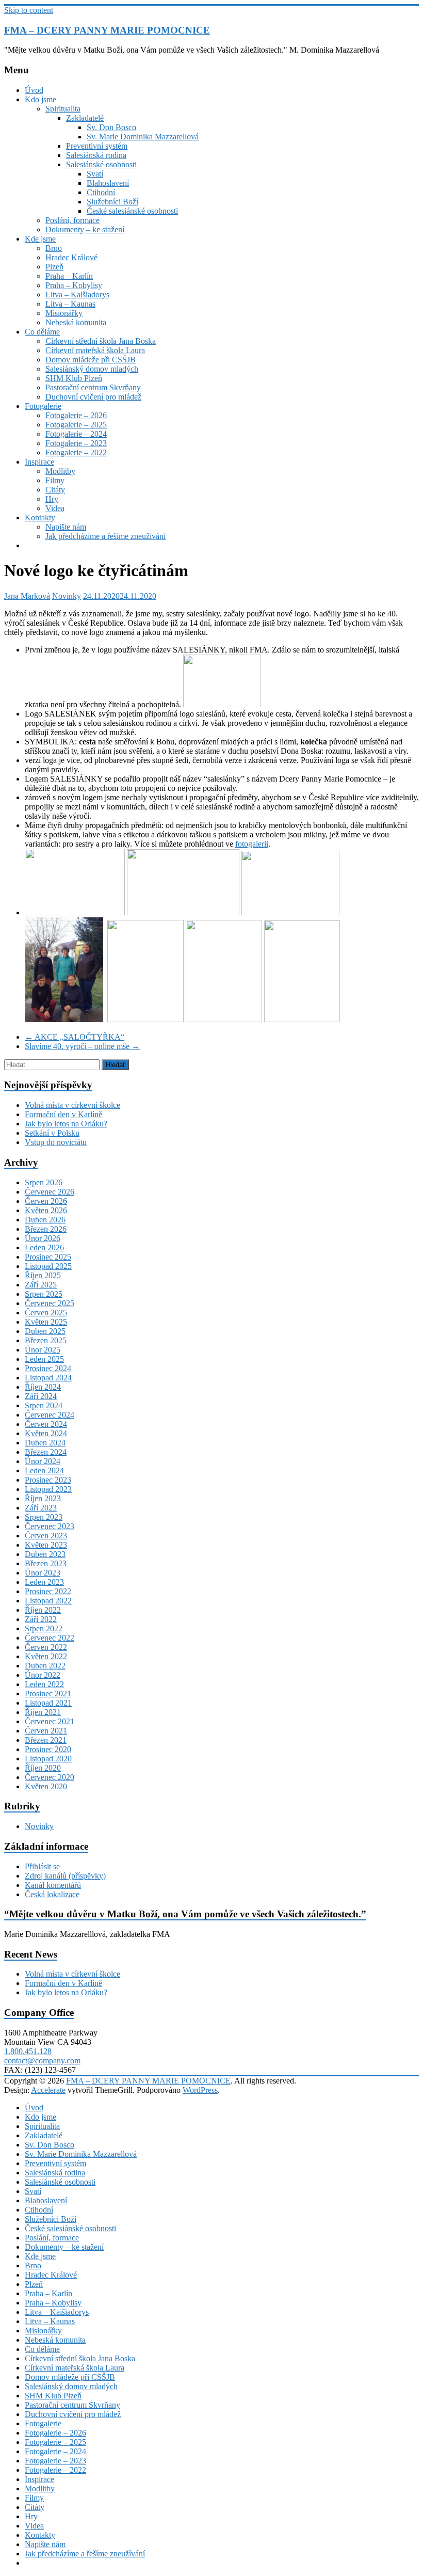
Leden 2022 (44, 1684)
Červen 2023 (46, 1536)
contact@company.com (42, 2061)
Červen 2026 (46, 1201)
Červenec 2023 (50, 1526)
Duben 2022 (45, 1666)
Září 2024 (41, 1396)
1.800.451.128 (28, 2051)
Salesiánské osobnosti (101, 164)
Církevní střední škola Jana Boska (101, 341)
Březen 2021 (46, 1740)
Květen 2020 (46, 1786)
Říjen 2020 (43, 1768)
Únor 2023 (43, 1573)
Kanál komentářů (53, 1885)
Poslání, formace (72, 220)
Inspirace (39, 462)
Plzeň (54, 267)
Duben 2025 (45, 1331)
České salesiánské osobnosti (132, 211)
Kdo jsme (40, 99)
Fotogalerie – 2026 (76, 415)
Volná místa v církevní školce (72, 1105)
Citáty (55, 490)
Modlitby (60, 471)
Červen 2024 (46, 1424)
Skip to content (29, 10)
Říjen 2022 (43, 1610)
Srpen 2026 (44, 1182)
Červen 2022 (46, 1647)
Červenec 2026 (50, 1192)
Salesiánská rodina (96, 155)
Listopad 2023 (48, 1489)
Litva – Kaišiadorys (77, 295)
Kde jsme (40, 239)
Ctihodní (101, 192)
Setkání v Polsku (52, 1133)
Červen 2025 (46, 1313)
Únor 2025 (43, 1350)
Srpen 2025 (44, 1294)
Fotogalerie (43, 406)
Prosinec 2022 (48, 1591)
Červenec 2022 (50, 1638)
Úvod (34, 90)
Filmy (55, 480)
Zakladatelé (85, 118)
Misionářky (64, 313)
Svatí (95, 174)
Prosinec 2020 (48, 1749)
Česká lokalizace (52, 1894)
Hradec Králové (71, 257)
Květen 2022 (46, 1656)
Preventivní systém (97, 146)
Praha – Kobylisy (74, 285)
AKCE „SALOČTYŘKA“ (75, 1037)
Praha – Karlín (69, 276)
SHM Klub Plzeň (74, 378)
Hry (52, 499)
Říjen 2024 (43, 1387)
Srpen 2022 (44, 1628)
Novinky (67, 596)
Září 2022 (41, 1619)
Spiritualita (63, 109)
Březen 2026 (46, 1229)
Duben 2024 (45, 1443)
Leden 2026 (44, 1247)
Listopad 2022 (48, 1601)
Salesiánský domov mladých (92, 369)
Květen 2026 (46, 1210)
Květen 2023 (46, 1545)
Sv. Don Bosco (111, 127)
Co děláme (42, 332)
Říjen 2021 (43, 1712)
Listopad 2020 (48, 1759)
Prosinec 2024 (48, 1368)
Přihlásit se (42, 1866)
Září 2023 (41, 1508)
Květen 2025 (46, 1322)
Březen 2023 (46, 1563)
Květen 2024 (46, 1433)
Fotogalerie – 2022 (76, 452)
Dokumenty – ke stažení (85, 229)
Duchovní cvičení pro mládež (93, 397)
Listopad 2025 (48, 1266)
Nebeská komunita (76, 322)
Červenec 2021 (50, 1721)
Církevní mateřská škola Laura (95, 350)
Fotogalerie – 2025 (76, 425)
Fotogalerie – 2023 (76, 443)
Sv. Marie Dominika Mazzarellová (143, 137)
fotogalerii (252, 844)
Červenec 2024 (50, 1415)
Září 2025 (41, 1285)
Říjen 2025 (43, 1275)
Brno (54, 248)
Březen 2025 (46, 1340)
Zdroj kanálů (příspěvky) (65, 1876)
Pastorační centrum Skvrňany (93, 387)
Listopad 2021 (48, 1703)
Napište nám (66, 527)
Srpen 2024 (44, 1405)
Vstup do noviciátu (56, 1142)
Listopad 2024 (48, 1378)
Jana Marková (27, 596)
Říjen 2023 (43, 1498)
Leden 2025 (44, 1359)
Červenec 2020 (50, 1777)
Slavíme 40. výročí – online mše (82, 1046)
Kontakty (40, 518)
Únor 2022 (43, 1675)
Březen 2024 (46, 1452)
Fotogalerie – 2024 (76, 434)
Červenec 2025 (50, 1303)
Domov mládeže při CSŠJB (91, 360)
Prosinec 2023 (48, 1480)
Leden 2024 (44, 1470)
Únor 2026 (43, 1238)
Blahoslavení (108, 183)
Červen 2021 (46, 1731)
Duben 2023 (45, 1554)
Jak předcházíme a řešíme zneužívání (105, 536)
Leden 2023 (44, 1582)
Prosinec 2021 (48, 1694)
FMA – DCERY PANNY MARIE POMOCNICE (107, 30)
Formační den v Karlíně (63, 1114)
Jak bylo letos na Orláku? (66, 1124)
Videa (55, 508)
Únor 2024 (43, 1461)
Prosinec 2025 (48, 1257)
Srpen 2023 (44, 1517)
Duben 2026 (45, 1220)
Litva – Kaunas (70, 304)
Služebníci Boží (112, 202)
